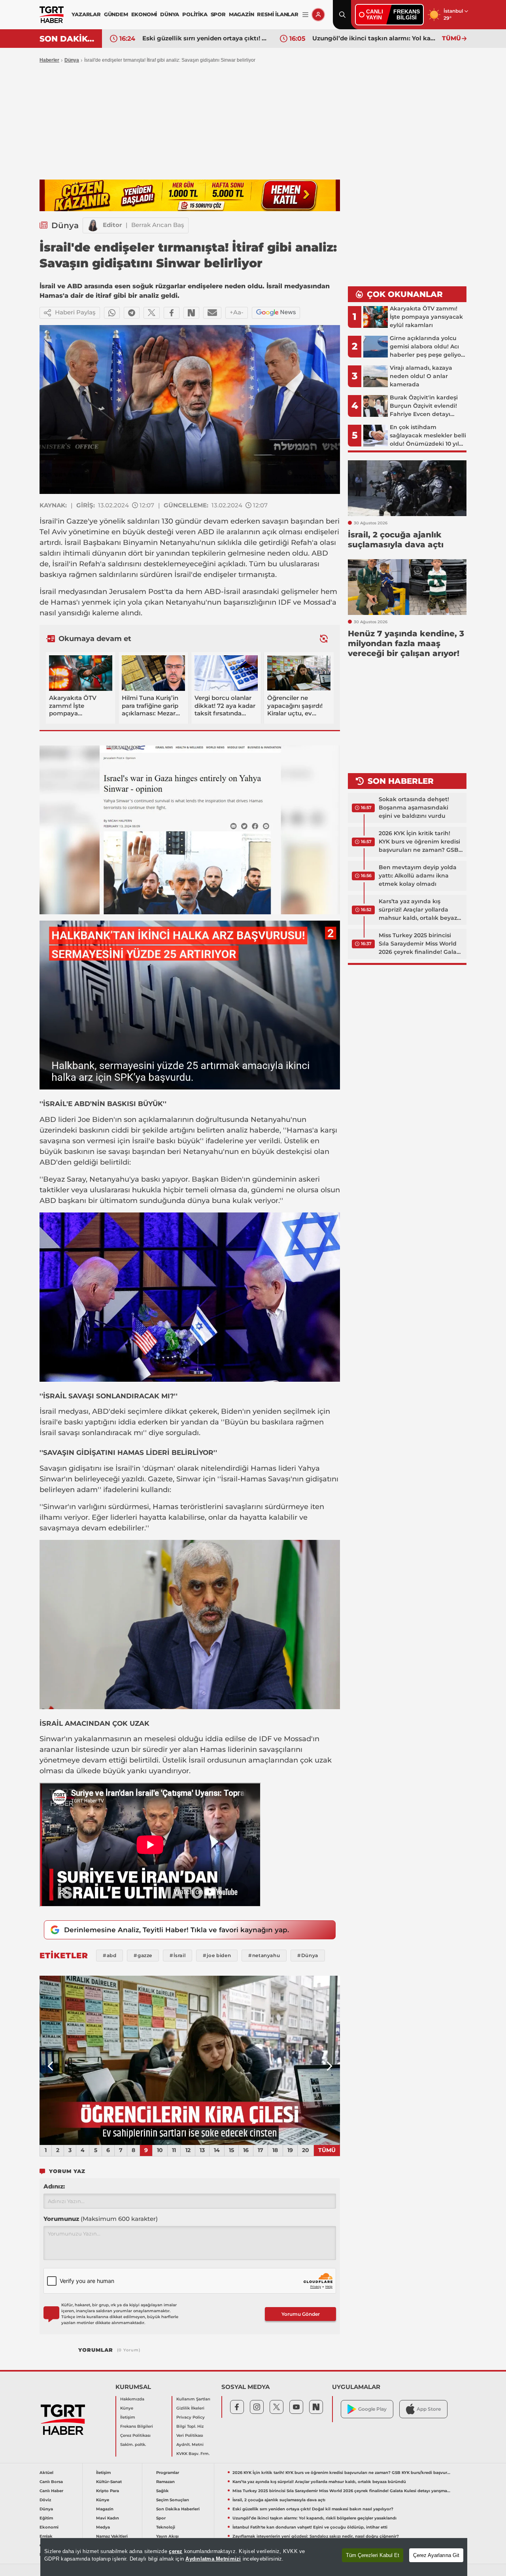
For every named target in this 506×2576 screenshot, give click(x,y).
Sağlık (162, 2491)
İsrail (48, 521)
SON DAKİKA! (68, 39)
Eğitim (46, 2518)
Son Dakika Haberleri (178, 2509)
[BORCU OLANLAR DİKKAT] (190, 2060)
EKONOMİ (144, 14)
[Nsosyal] (191, 313)
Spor (161, 2518)
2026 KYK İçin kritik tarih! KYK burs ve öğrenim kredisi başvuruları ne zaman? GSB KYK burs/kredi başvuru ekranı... (419, 842)
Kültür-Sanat (109, 2482)
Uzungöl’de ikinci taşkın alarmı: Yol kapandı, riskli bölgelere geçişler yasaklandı (205, 38)
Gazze (77, 521)
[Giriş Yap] (318, 15)
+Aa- (237, 312)
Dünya (72, 60)
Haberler (49, 60)
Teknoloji (166, 2527)
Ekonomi (49, 2527)
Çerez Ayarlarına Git (436, 2555)
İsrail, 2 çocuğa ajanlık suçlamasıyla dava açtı (279, 2500)
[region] (254, 2557)
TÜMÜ (451, 38)
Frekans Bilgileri (137, 2426)
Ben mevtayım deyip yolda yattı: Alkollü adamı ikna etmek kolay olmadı (418, 876)
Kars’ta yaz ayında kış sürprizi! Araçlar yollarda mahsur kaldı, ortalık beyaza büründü (420, 910)
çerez (176, 2551)
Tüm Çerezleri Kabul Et (373, 2555)
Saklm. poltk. (133, 2445)
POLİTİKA (195, 14)
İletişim (128, 2417)
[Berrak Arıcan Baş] (93, 225)
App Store (429, 2409)
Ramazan (165, 2482)
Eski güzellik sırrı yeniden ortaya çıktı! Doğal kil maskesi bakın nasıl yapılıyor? (313, 2509)
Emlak (46, 2536)
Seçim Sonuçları (173, 2500)
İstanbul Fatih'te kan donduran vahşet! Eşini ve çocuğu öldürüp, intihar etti (375, 38)
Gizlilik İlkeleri (190, 2408)
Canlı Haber (51, 2491)
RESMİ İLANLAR (278, 14)
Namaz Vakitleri (112, 2536)
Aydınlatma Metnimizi (213, 2559)
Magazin (105, 2509)
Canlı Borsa (51, 2482)
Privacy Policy (191, 2417)
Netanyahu (180, 543)
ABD (206, 532)
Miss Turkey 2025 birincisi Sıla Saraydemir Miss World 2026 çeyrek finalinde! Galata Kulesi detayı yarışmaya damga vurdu (421, 944)
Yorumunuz (101, 2219)
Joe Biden (96, 1120)
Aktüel (46, 2473)
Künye (127, 2408)
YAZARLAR (86, 14)
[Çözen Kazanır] (190, 195)
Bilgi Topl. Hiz (190, 2426)
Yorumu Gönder (301, 2314)
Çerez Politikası (135, 2435)
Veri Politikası (190, 2435)
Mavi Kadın (108, 2518)
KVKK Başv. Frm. (193, 2454)
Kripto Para (108, 2491)
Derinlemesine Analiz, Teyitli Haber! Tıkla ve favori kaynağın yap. (177, 1930)
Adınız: (54, 2186)
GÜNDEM (116, 14)
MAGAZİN (242, 14)
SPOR (218, 14)
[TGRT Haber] (52, 15)
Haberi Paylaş (75, 312)
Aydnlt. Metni (190, 2445)
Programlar (168, 2473)
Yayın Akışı (167, 2536)
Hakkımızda (132, 2399)
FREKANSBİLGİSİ (407, 14)
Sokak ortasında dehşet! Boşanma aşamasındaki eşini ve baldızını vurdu (414, 808)
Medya (103, 2527)
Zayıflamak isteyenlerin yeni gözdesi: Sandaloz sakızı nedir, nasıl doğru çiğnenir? (316, 2536)
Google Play (372, 2409)
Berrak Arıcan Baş (158, 225)
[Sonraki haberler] (324, 638)
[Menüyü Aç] (305, 15)
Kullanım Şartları (193, 2399)
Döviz (45, 2500)
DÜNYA (170, 14)
